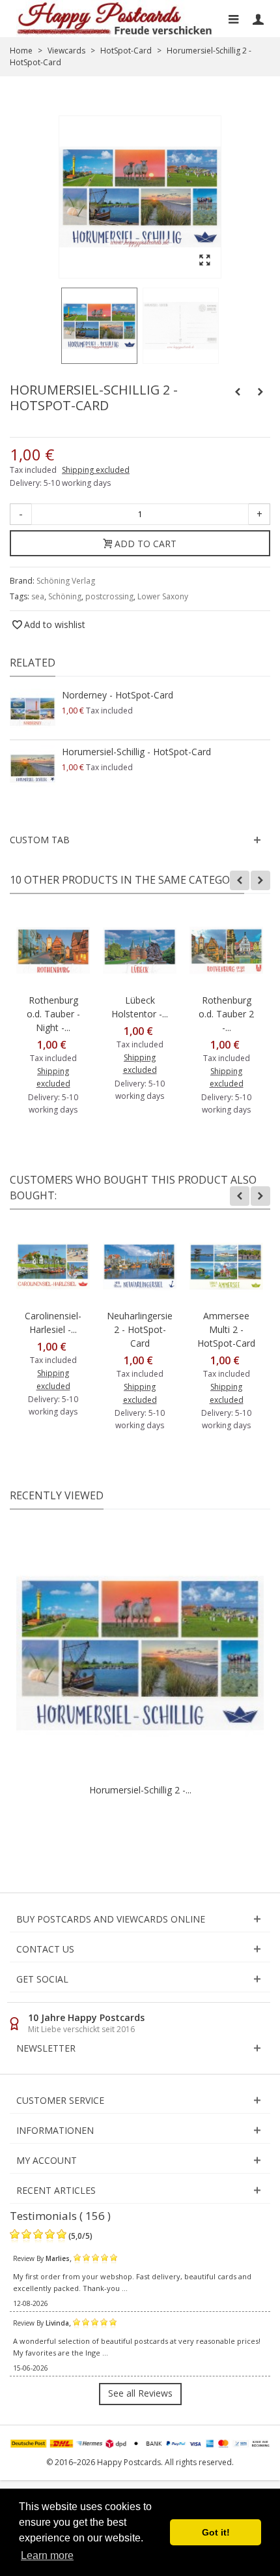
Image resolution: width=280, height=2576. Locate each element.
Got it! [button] (216, 2532)
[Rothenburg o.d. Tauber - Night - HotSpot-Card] (53, 951)
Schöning (65, 596)
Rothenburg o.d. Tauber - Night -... (53, 1014)
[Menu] (233, 19)
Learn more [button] (47, 2555)
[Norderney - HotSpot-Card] (33, 711)
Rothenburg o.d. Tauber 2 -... (226, 1014)
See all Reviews (140, 2393)
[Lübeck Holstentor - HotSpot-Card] (140, 951)
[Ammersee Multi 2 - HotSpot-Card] (226, 1266)
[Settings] (258, 19)
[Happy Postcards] (115, 19)
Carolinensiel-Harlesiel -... (53, 1323)
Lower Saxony (163, 596)
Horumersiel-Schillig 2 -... (140, 1790)
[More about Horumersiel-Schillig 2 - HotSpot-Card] (140, 1653)
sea (38, 596)
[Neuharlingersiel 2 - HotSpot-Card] (140, 1266)
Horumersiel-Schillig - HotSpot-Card (136, 752)
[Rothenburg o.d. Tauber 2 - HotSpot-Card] (226, 951)
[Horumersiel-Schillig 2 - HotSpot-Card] (99, 326)
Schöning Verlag (66, 581)
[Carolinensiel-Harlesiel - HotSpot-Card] (53, 1266)
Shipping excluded (96, 470)
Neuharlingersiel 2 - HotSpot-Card (140, 1329)
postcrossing (109, 596)
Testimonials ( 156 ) (60, 2216)
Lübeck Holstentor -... (140, 1007)
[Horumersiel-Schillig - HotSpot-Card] (33, 768)
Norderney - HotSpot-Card (118, 695)
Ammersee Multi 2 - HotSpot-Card (226, 1329)
